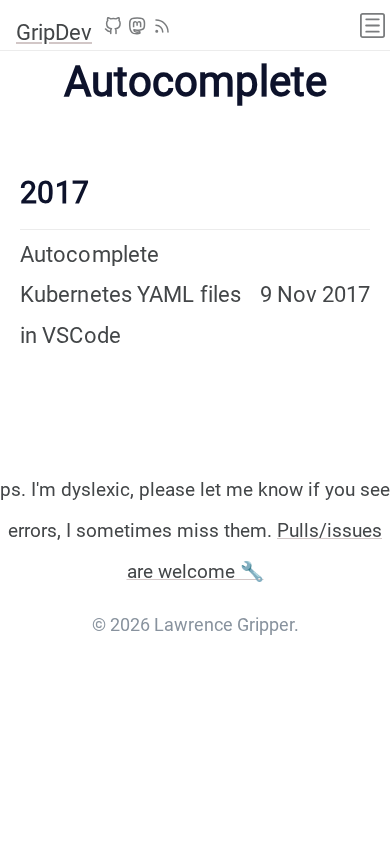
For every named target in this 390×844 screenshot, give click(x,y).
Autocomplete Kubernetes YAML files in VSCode (130, 295)
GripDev (54, 32)
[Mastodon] (137, 28)
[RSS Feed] (162, 28)
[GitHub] (113, 28)
